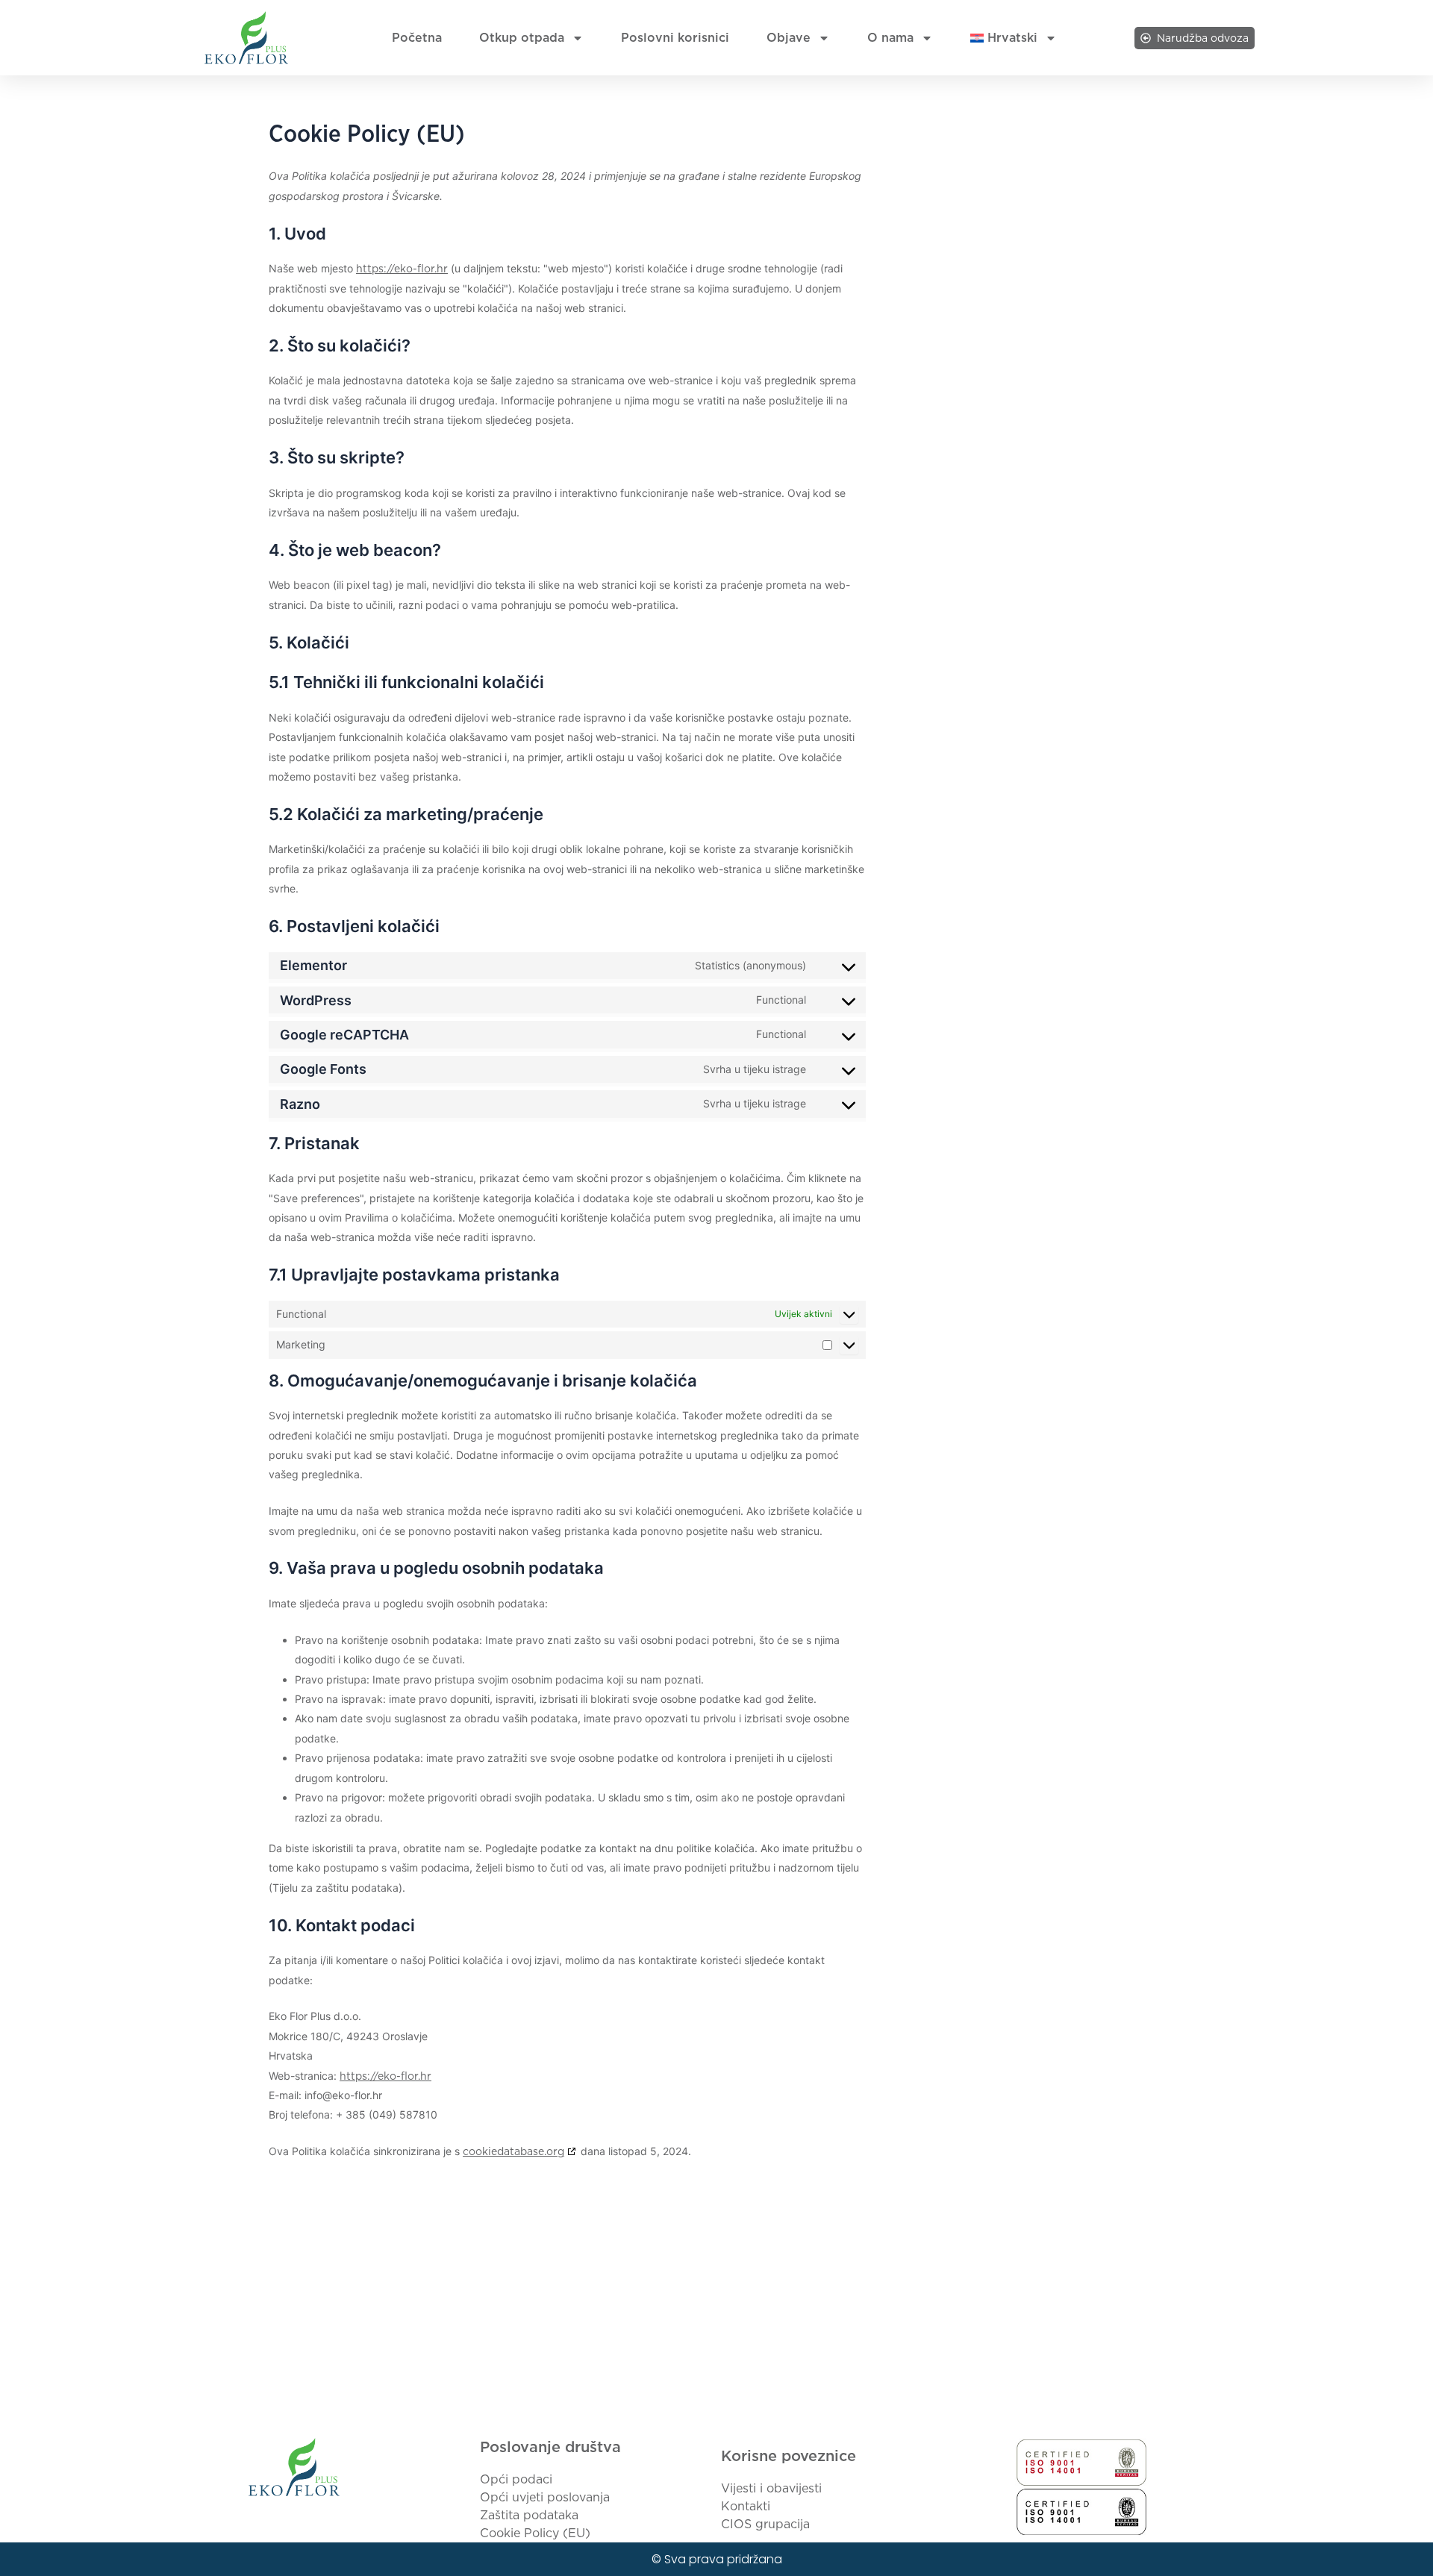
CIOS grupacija (765, 2524)
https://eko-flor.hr (402, 269)
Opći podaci (516, 2479)
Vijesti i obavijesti (771, 2488)
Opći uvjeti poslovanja (545, 2497)
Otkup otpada (522, 38)
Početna (417, 38)
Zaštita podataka (529, 2515)
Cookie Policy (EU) (535, 2533)
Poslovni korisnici (675, 38)
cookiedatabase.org (513, 2151)
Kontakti (746, 2506)
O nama (890, 38)
